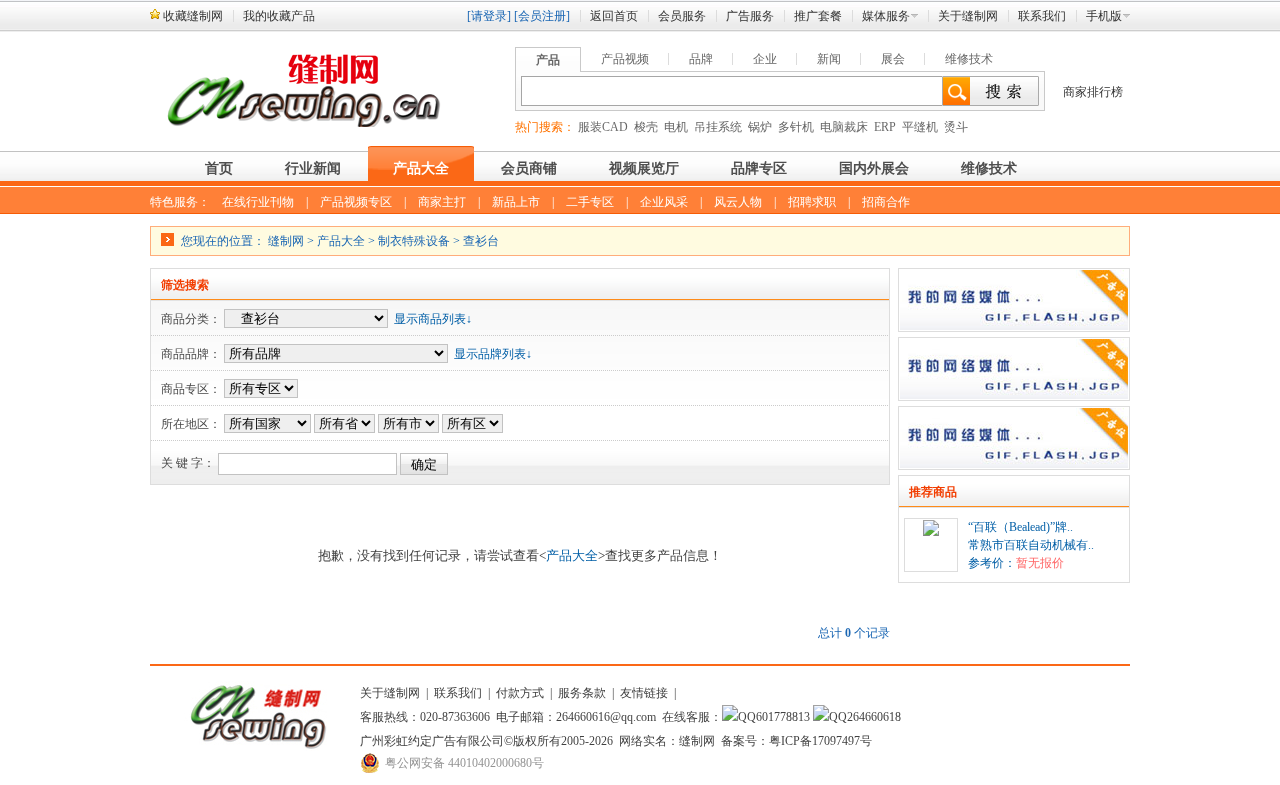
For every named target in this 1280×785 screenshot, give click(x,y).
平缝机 (920, 127)
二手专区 (590, 202)
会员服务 (682, 16)
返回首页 (614, 16)
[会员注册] (542, 16)
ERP (885, 127)
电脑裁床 (844, 127)
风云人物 (738, 202)
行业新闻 (313, 168)
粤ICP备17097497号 (820, 741)
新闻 (829, 59)
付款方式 (520, 693)
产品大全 (421, 168)
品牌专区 (759, 168)
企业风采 (664, 202)
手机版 (1104, 16)
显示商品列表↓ (433, 319)
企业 (765, 59)
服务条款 (582, 693)
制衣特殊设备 (414, 241)
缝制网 (286, 241)
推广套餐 (818, 16)
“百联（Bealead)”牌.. (1020, 527)
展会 (893, 59)
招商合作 (886, 202)
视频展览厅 (644, 168)
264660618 (874, 717)
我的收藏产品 (279, 16)
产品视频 (625, 59)
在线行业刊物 (258, 202)
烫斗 (956, 127)
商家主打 (442, 202)
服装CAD (603, 127)
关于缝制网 (968, 16)
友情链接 (644, 693)
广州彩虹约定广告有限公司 (432, 741)
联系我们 (1042, 16)
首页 (219, 168)
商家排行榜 (1093, 92)
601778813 (783, 717)
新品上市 (516, 202)
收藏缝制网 (193, 16)
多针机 (796, 127)
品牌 (701, 59)
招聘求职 (812, 202)
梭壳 (646, 127)
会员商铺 (529, 168)
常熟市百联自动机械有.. (1031, 545)
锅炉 (760, 127)
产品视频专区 (356, 202)
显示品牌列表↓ (493, 354)
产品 (548, 60)
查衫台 (481, 241)
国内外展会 (874, 168)
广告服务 (750, 16)
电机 (676, 127)
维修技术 (969, 59)
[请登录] (489, 16)
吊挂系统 (718, 127)
